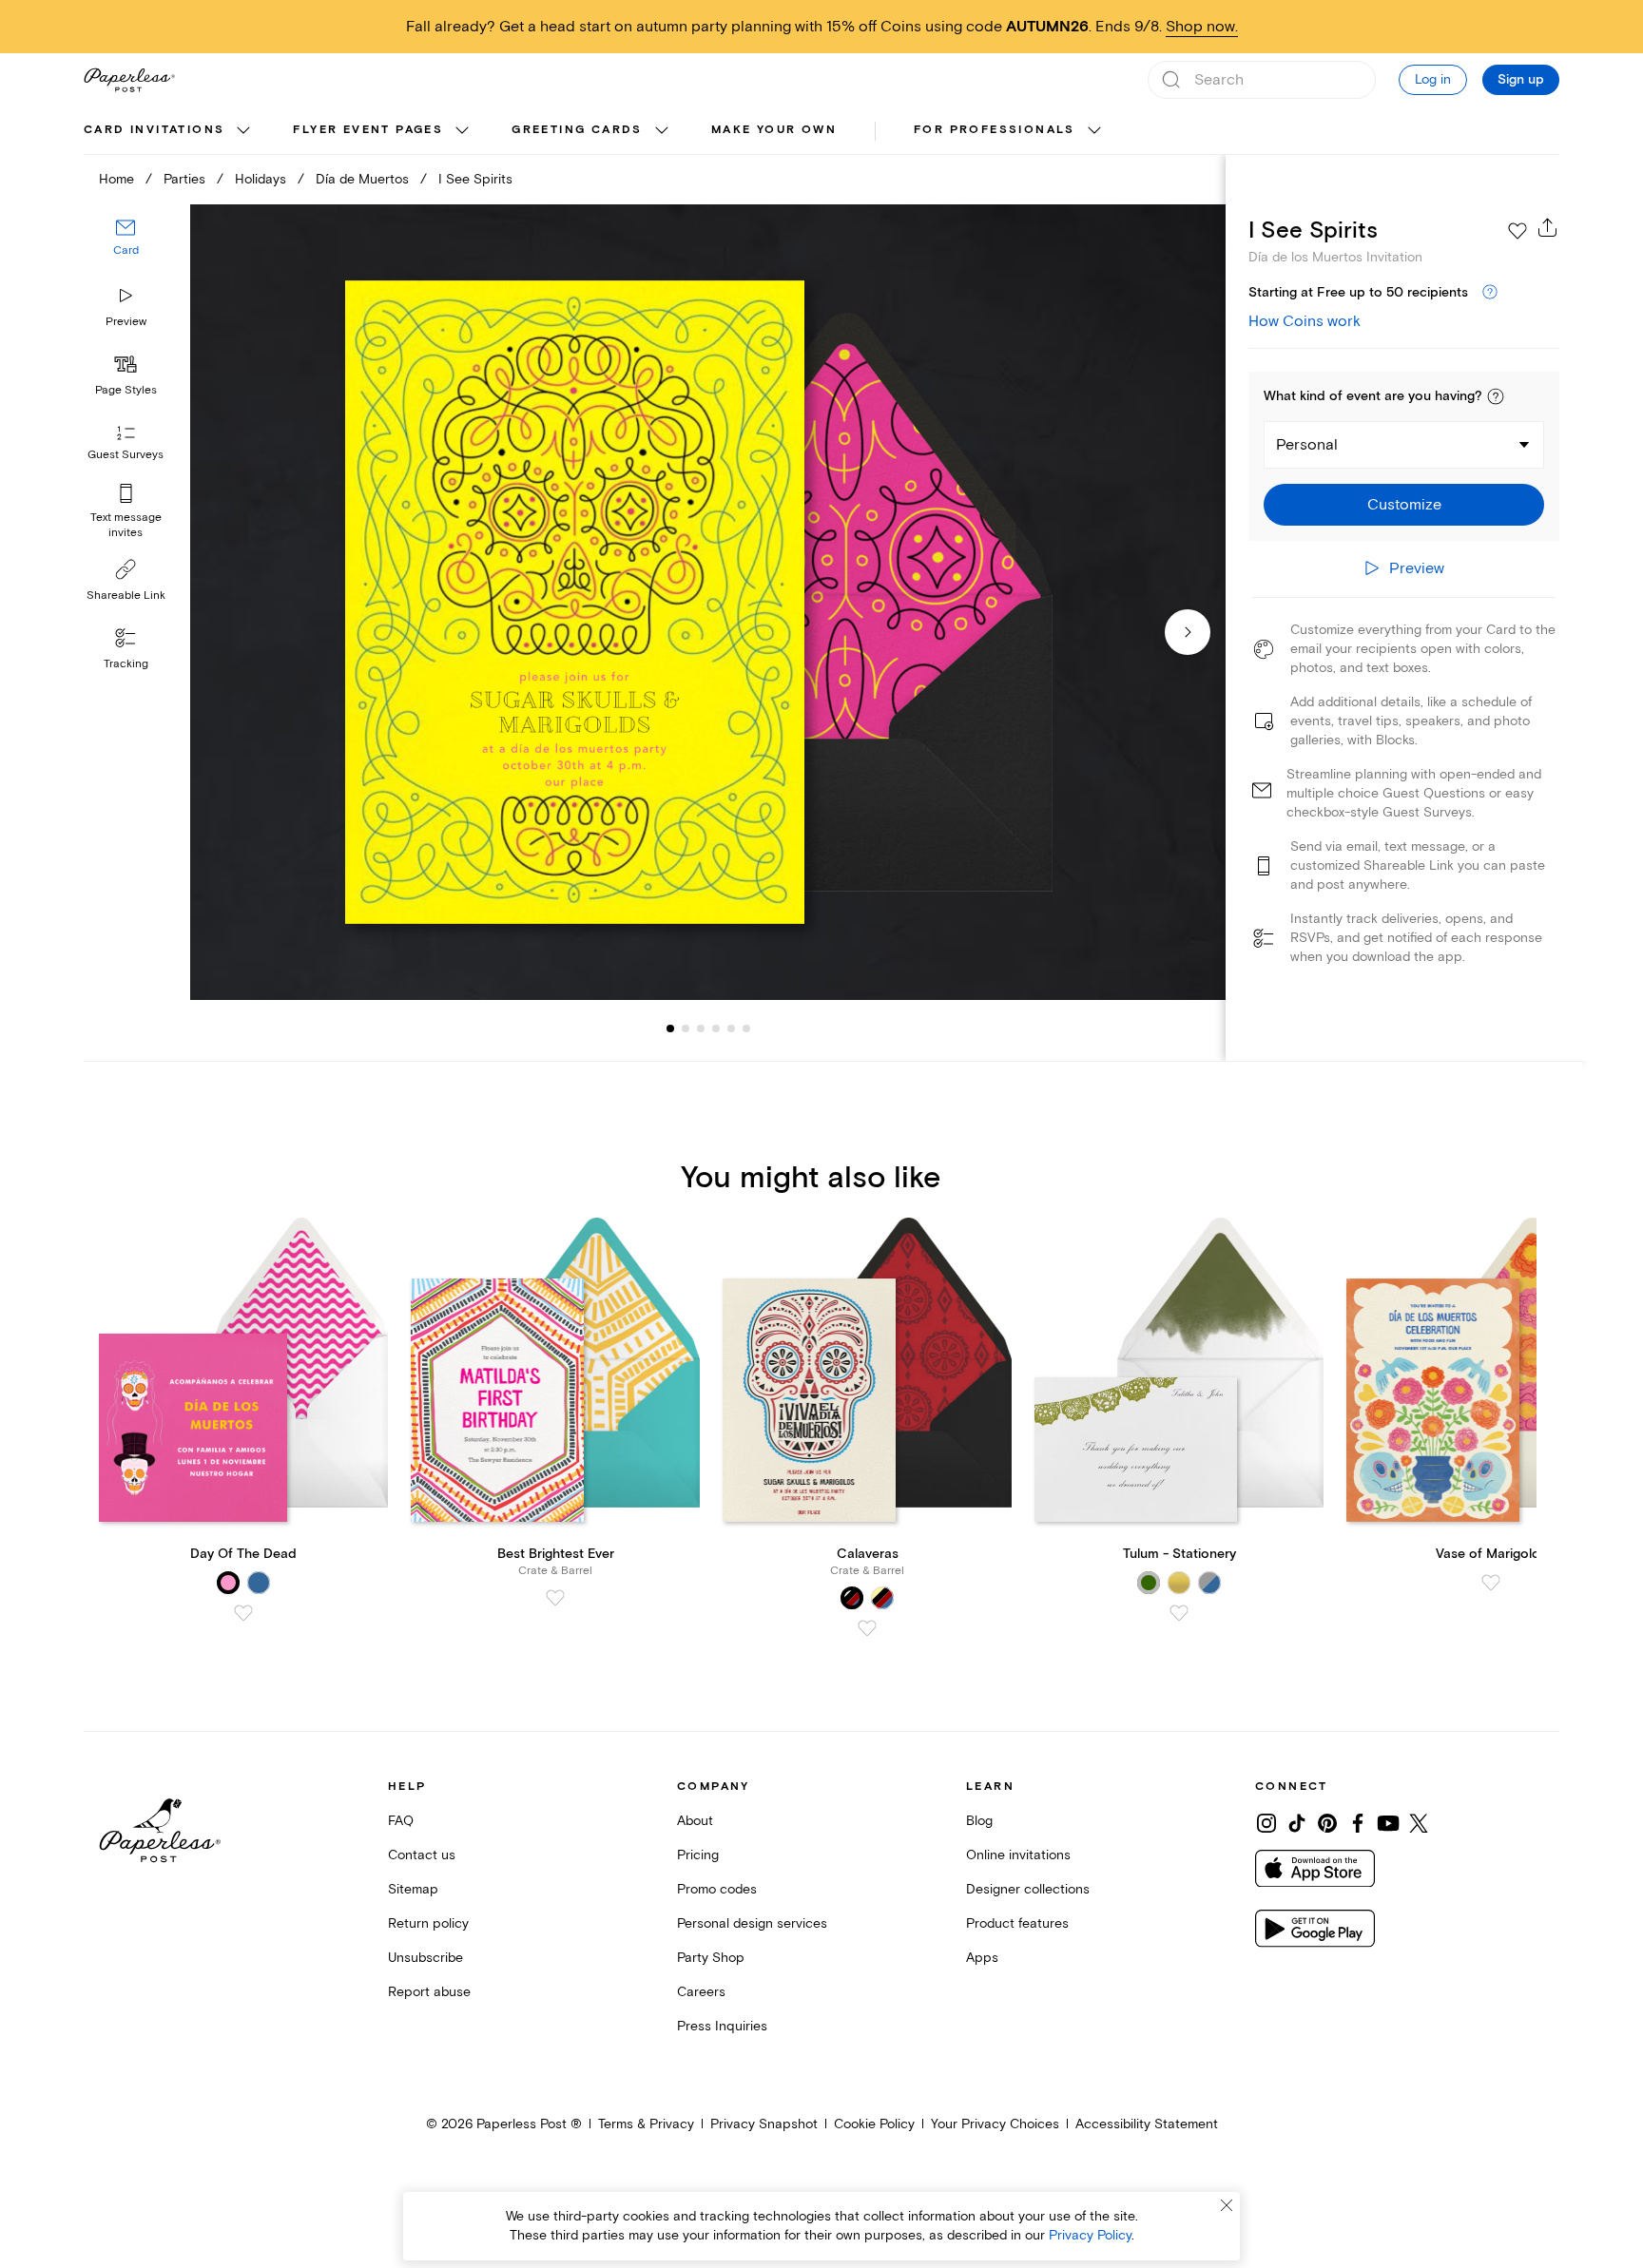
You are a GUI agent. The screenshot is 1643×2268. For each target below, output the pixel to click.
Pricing (698, 1855)
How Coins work (1305, 321)
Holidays (261, 179)
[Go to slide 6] (731, 1028)
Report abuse (429, 1992)
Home (116, 179)
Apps (982, 1958)
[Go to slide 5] (716, 1028)
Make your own (774, 130)
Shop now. (1202, 27)
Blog (979, 1821)
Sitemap (413, 1889)
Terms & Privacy (646, 2124)
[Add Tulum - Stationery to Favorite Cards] (1179, 1613)
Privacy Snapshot (764, 2124)
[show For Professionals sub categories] (1094, 131)
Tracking (126, 664)
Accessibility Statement (1147, 2124)
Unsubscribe (425, 1958)
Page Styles (126, 390)
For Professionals (995, 130)
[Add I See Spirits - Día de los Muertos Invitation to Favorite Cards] (1517, 231)
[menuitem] (169, 131)
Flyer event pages (368, 130)
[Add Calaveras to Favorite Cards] (867, 1628)
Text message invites (126, 525)
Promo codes (717, 1889)
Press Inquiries (722, 2026)
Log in (1433, 79)
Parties (184, 179)
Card (126, 250)
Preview (126, 322)
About (695, 1821)
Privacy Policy (1090, 2235)
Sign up (1521, 80)
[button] (1496, 396)
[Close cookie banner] (1227, 2205)
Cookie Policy (874, 2124)
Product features (1017, 1923)
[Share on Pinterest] (1327, 1823)
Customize (1404, 505)
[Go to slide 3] (686, 1028)
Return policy (428, 1923)
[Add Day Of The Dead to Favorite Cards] (243, 1613)
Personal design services (752, 1923)
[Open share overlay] (1548, 227)
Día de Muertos (362, 179)
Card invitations (154, 130)
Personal (1307, 445)
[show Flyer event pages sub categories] (462, 131)
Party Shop (711, 1958)
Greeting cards (577, 130)
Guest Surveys (126, 455)
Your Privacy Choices (995, 2124)
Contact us (422, 1855)
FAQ (401, 1821)
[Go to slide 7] (746, 1028)
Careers (701, 1992)
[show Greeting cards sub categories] (662, 131)
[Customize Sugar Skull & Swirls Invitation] (707, 602)
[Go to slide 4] (701, 1028)
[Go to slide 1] (670, 1028)
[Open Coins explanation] (1490, 293)
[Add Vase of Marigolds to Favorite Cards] (1491, 1583)
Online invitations (1018, 1855)
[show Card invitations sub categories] (243, 131)
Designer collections (1028, 1889)
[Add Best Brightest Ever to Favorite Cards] (555, 1598)
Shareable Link (126, 596)
